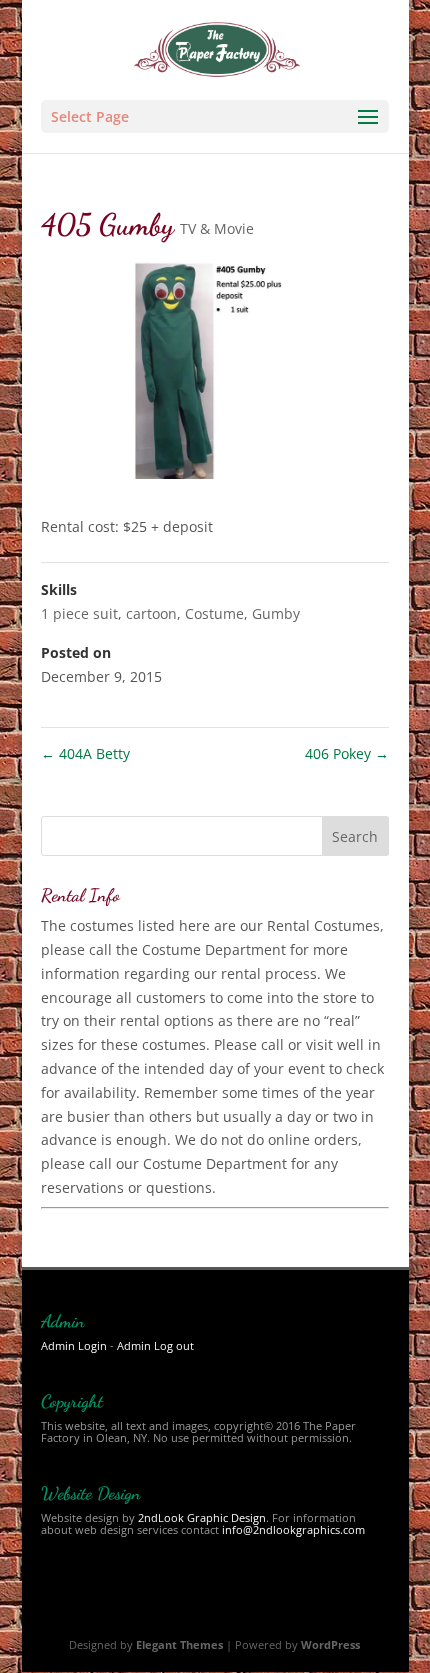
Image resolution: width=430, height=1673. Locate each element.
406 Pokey (347, 753)
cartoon (151, 613)
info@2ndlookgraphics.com (293, 1529)
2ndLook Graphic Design (202, 1517)
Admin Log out (155, 1345)
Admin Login (74, 1345)
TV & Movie (217, 228)
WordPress (330, 1644)
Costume (214, 613)
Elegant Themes (179, 1644)
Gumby (276, 613)
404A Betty (85, 753)
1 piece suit (79, 613)
